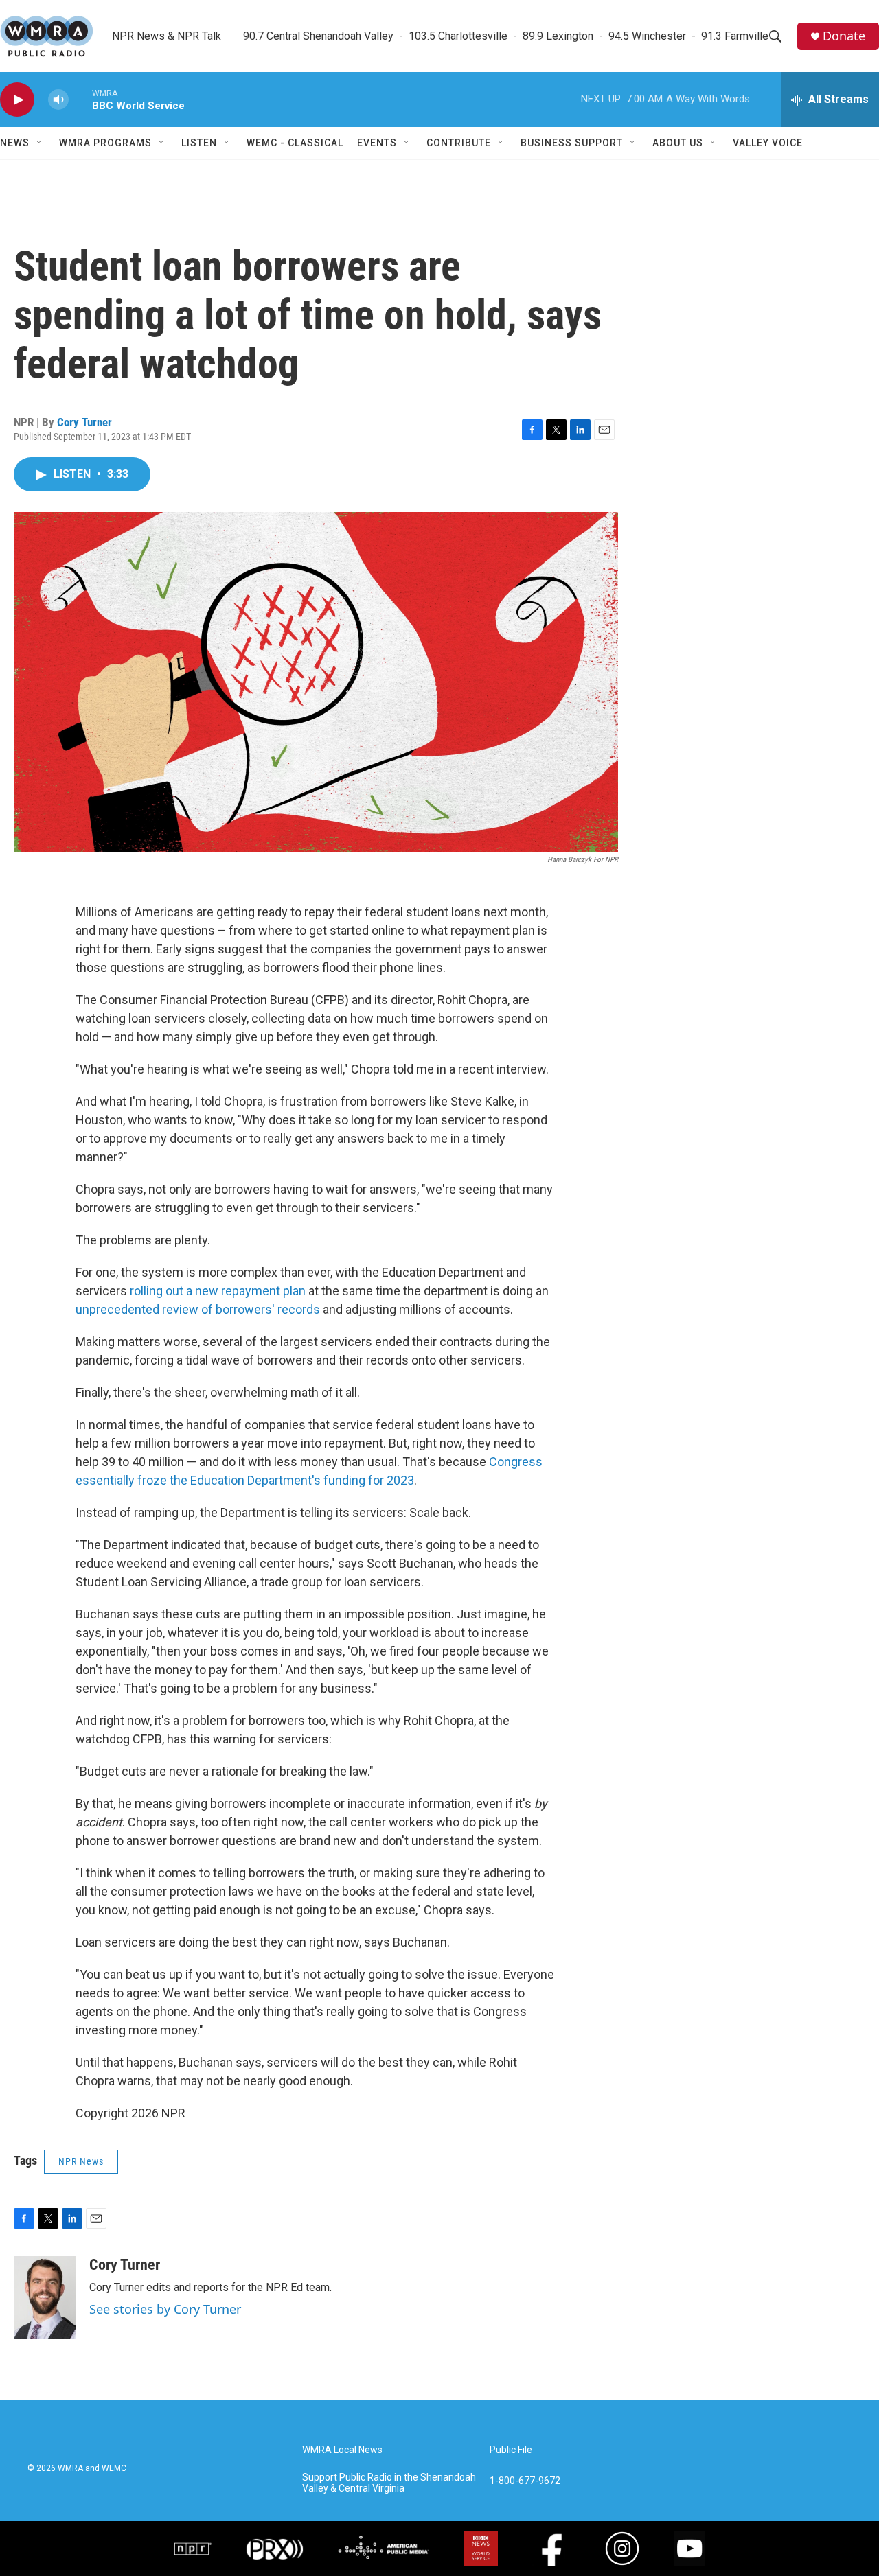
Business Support (572, 143)
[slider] (80, 99)
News (15, 143)
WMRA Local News (342, 2450)
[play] (17, 100)
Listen (199, 143)
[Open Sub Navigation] (40, 143)
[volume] (58, 100)
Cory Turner (84, 422)
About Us (678, 143)
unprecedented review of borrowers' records (198, 1309)
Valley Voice (768, 143)
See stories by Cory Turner (165, 2309)
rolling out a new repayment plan (218, 1291)
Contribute (459, 143)
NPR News (81, 2161)
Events (377, 143)
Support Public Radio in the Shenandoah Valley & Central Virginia (389, 2483)
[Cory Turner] (45, 2297)
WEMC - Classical (295, 143)
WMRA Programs (105, 143)
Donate (844, 36)
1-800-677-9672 (525, 2481)
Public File (511, 2450)
